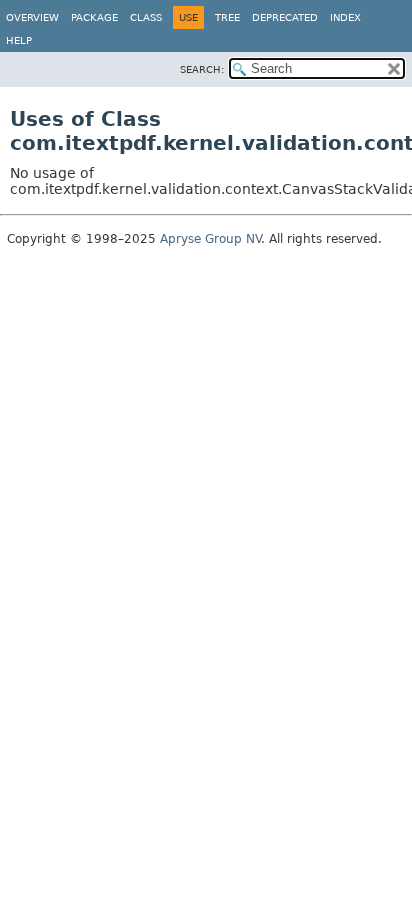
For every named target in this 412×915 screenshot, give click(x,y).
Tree (227, 17)
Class (146, 17)
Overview (32, 17)
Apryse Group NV (210, 239)
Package (94, 17)
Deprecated (285, 17)
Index (345, 17)
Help (19, 40)
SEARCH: (202, 69)
